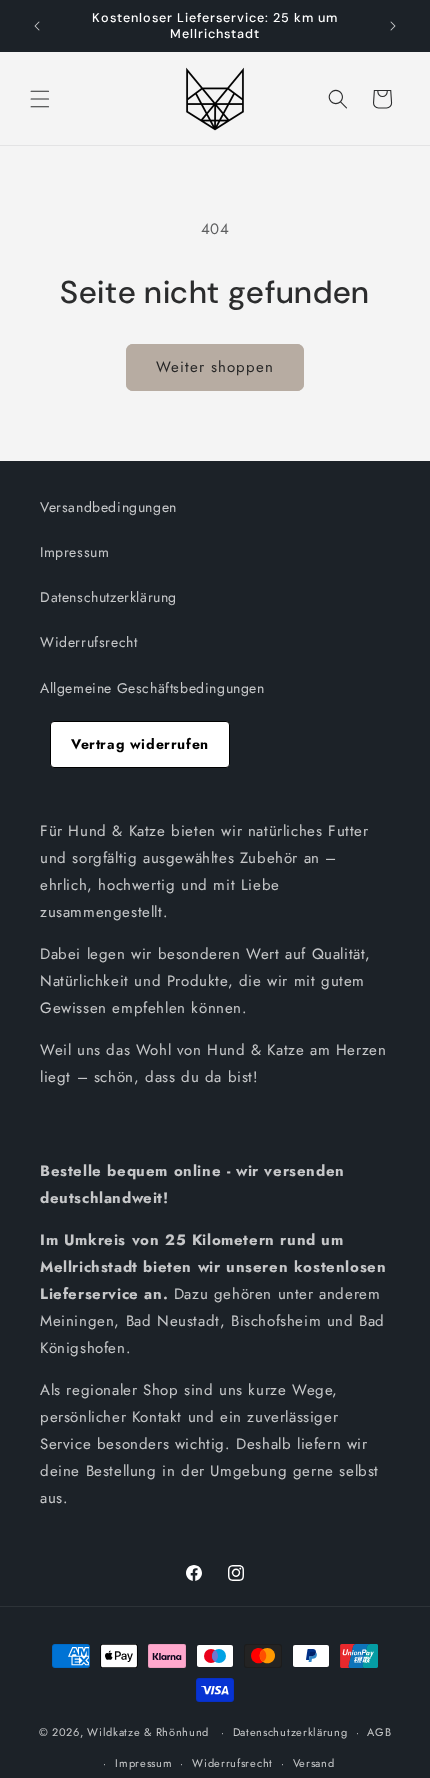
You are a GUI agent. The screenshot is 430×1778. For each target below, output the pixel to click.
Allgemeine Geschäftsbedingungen (152, 688)
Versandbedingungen (108, 507)
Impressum (74, 552)
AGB (379, 1732)
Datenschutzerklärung (108, 597)
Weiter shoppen (215, 367)
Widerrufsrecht (88, 642)
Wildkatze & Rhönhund (148, 1732)
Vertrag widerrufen (140, 744)
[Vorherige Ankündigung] (37, 26)
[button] (40, 99)
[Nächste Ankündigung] (393, 26)
